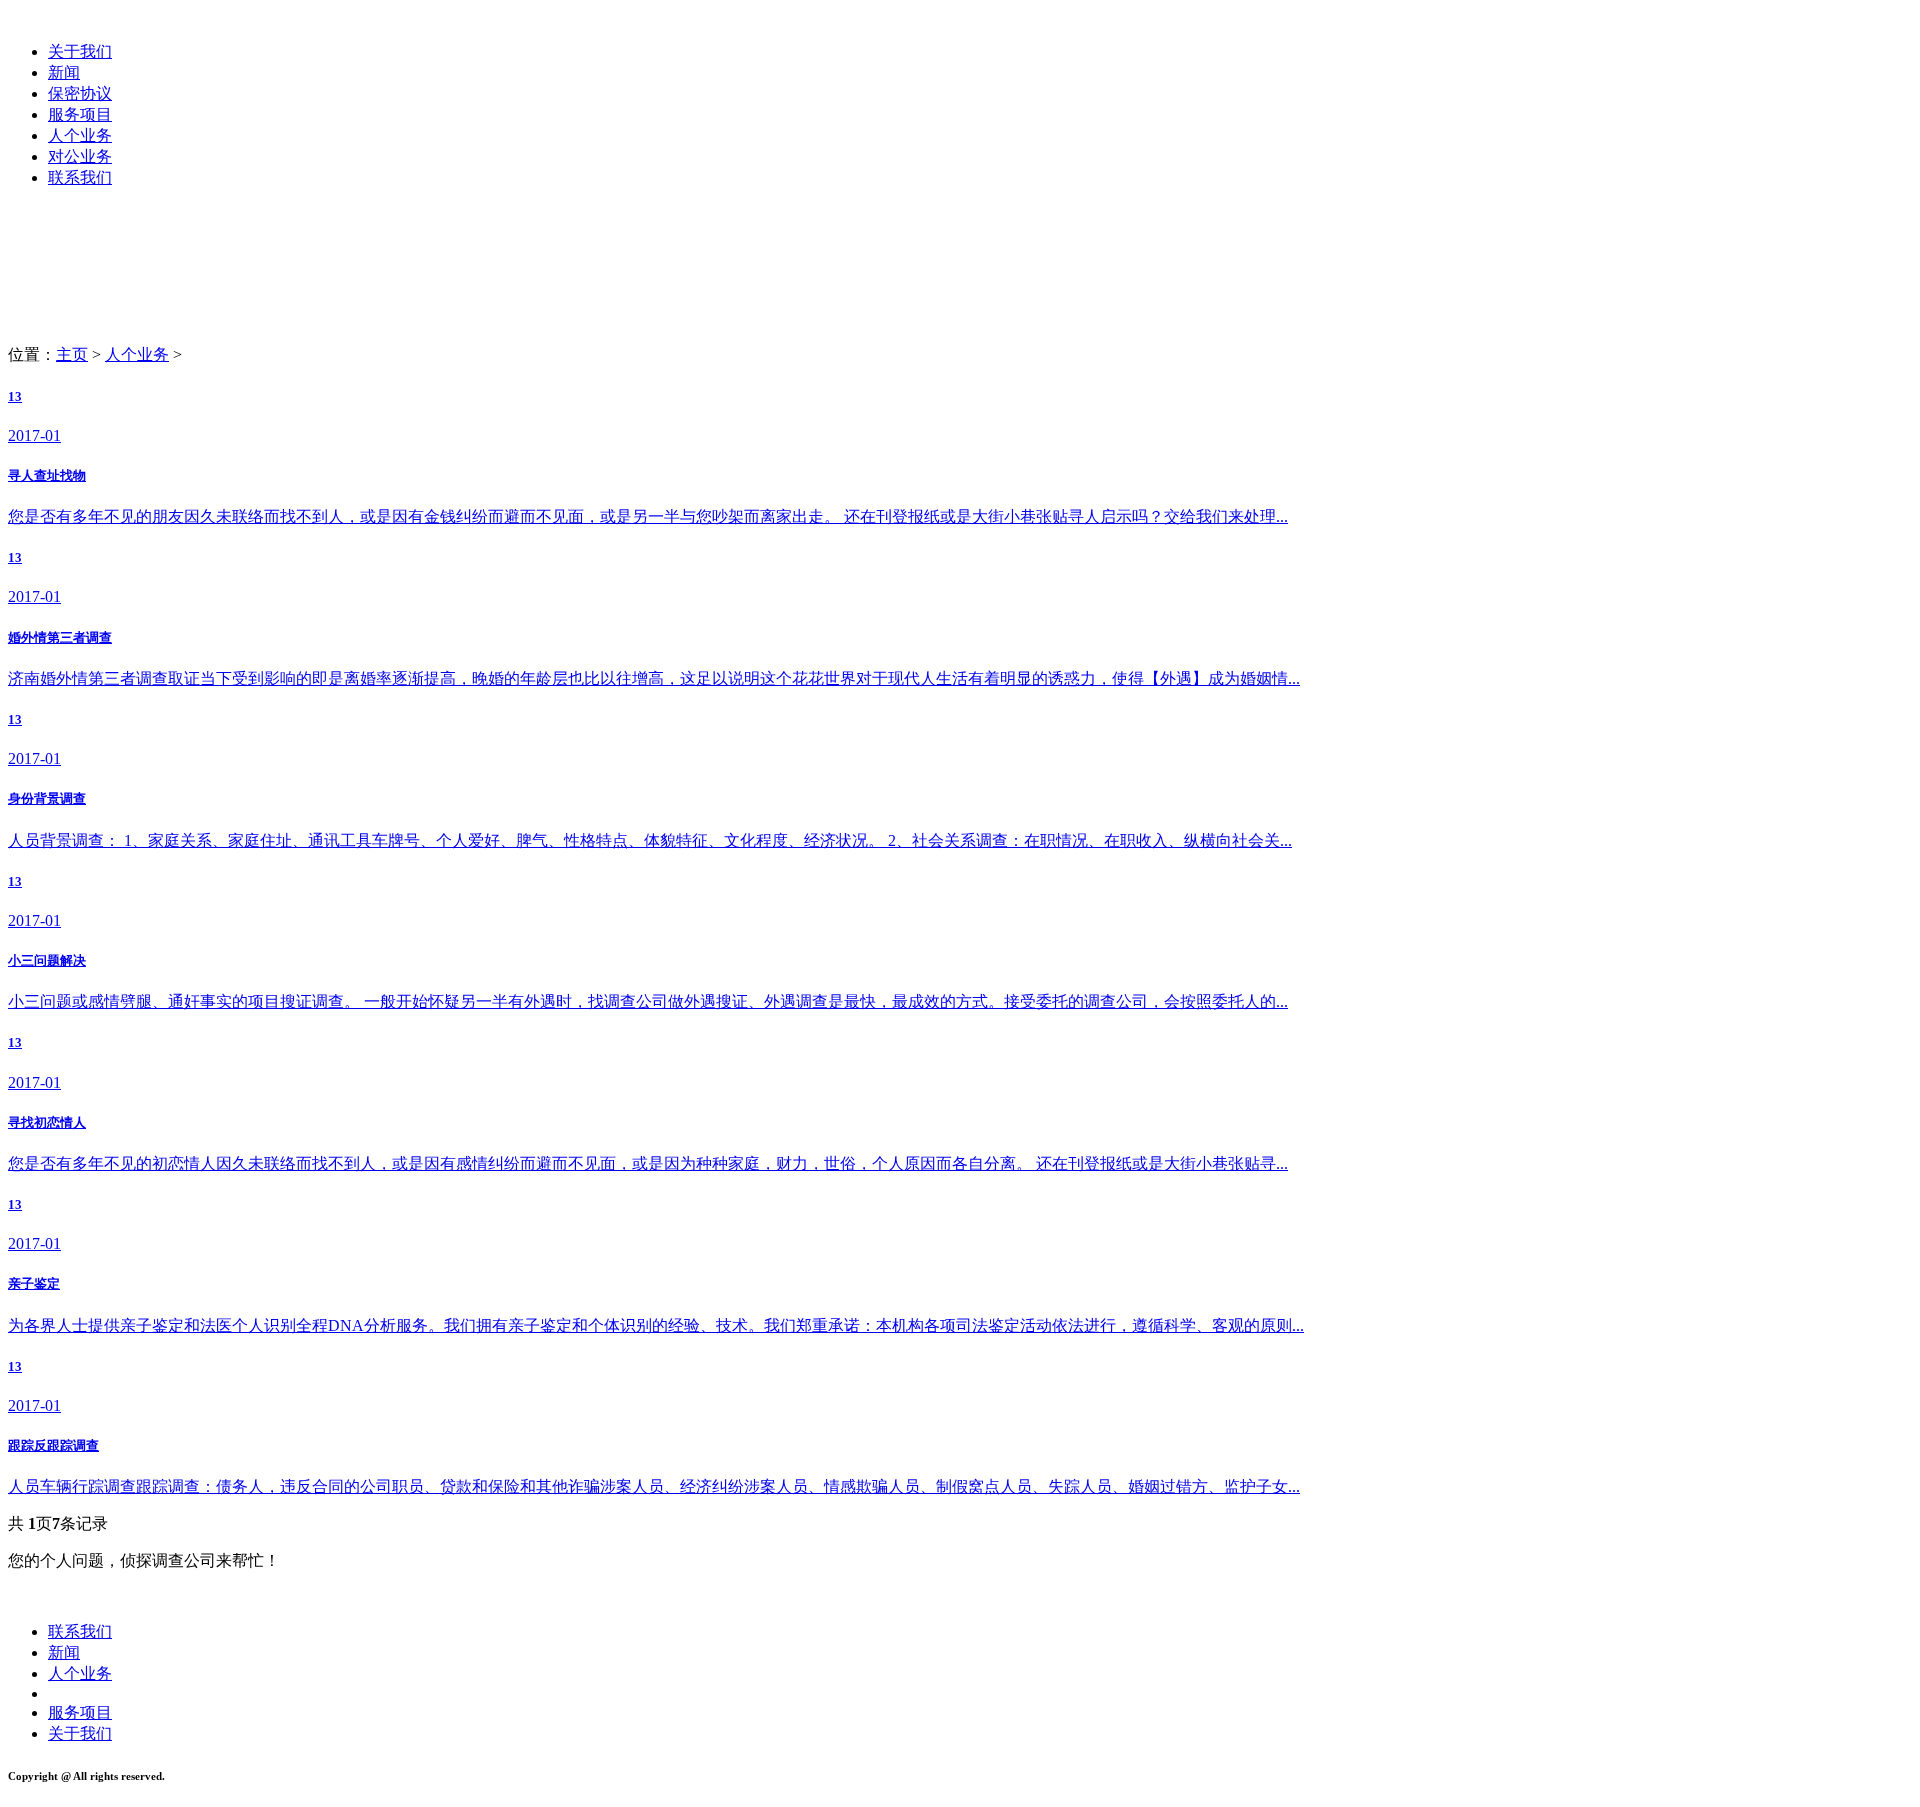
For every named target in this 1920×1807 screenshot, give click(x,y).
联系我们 (80, 177)
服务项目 (80, 114)
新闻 (64, 72)
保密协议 (80, 93)
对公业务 (80, 156)
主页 (72, 354)
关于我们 (80, 51)
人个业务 (80, 135)
